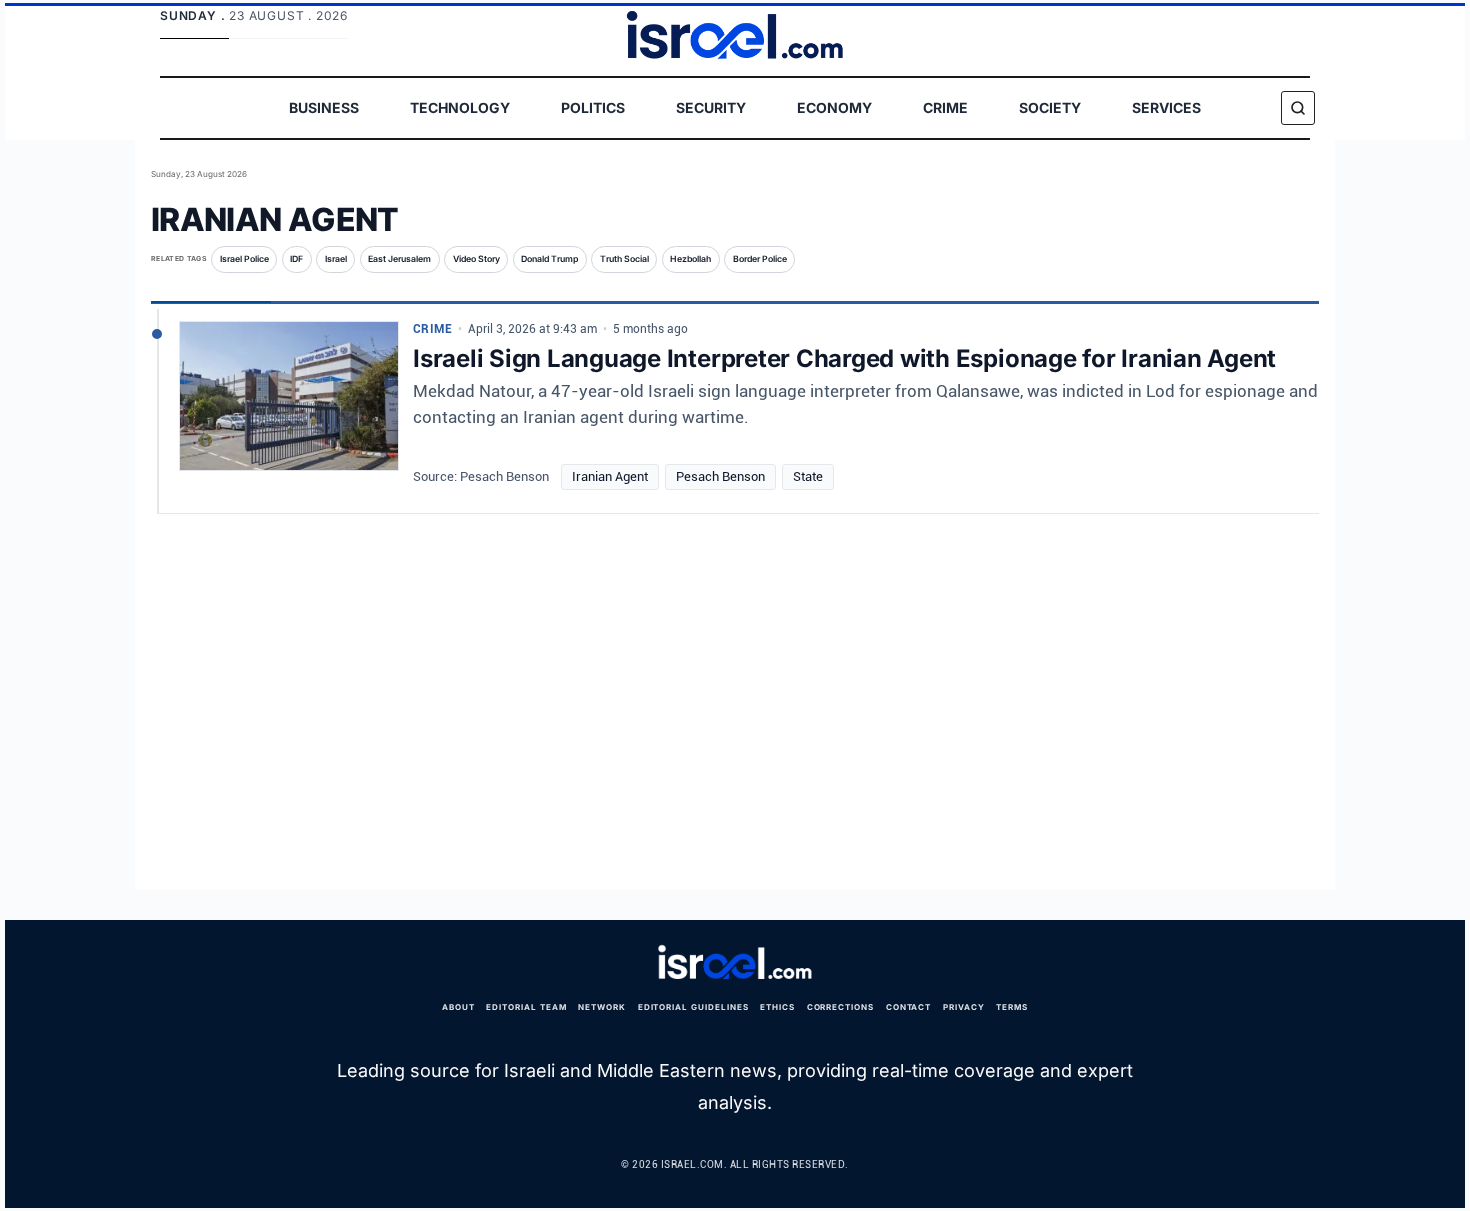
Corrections (841, 1007)
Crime (945, 107)
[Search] (1298, 108)
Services (1166, 107)
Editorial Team (526, 1007)
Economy (834, 107)
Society (1050, 107)
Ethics (777, 1007)
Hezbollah (690, 259)
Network (602, 1007)
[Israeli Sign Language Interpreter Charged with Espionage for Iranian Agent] (289, 404)
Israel (336, 259)
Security (711, 107)
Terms (1012, 1007)
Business (324, 107)
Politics (593, 107)
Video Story (476, 259)
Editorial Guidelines (693, 1007)
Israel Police (244, 259)
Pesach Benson (720, 476)
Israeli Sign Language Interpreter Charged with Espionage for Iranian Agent (844, 358)
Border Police (760, 259)
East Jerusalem (399, 259)
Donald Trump (549, 259)
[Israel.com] (735, 963)
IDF (296, 259)
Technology (460, 107)
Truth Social (624, 259)
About (458, 1007)
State (808, 476)
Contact (909, 1007)
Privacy (964, 1007)
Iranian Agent (610, 476)
